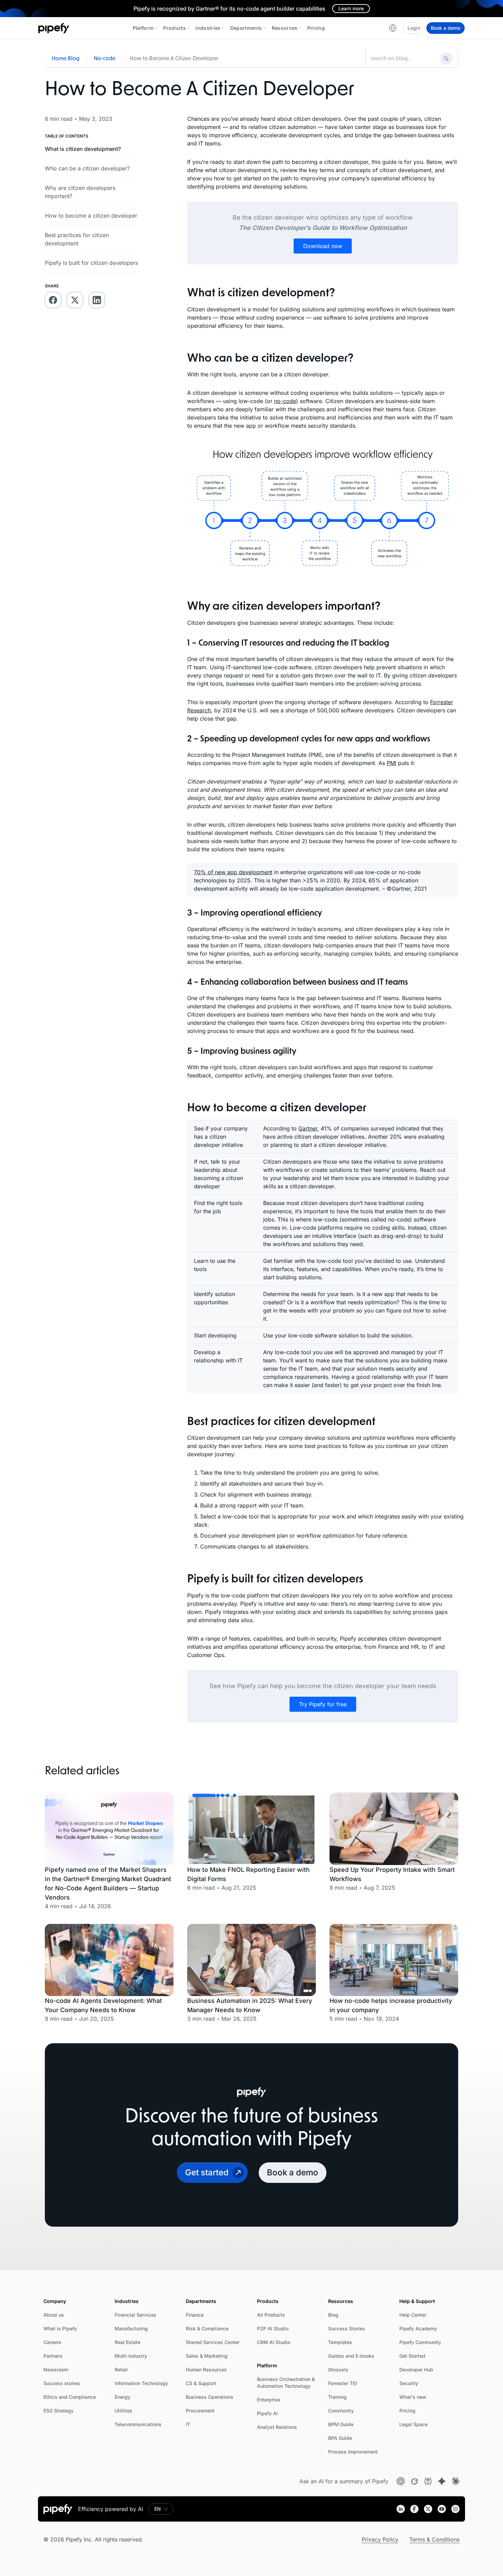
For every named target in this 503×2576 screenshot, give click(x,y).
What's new (413, 2397)
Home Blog (66, 59)
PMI (391, 763)
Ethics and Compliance (70, 2397)
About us (54, 2315)
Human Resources (206, 2370)
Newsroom (56, 2370)
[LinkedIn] (401, 2509)
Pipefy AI (267, 2413)
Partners (53, 2356)
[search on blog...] (404, 59)
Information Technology (141, 2383)
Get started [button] (207, 2172)
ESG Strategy (59, 2411)
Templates (340, 2342)
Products (175, 28)
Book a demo (446, 28)
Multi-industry (131, 2356)
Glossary (338, 2370)
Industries (208, 28)
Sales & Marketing (207, 2356)
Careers (52, 2342)
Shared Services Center (213, 2342)
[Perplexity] (428, 2481)
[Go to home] (54, 28)
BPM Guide (341, 2424)
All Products (271, 2315)
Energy (122, 2397)
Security (409, 2383)
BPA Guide (340, 2438)
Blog (333, 2315)
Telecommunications (138, 2424)
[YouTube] (442, 2509)
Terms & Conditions (434, 2539)
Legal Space (414, 2424)
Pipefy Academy (418, 2328)
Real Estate (127, 2342)
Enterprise (269, 2400)
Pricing (316, 28)
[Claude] (455, 2481)
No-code (105, 59)
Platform (143, 28)
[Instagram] (455, 2509)
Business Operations (210, 2397)
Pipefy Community (420, 2342)
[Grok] (414, 2481)
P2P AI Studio (273, 2328)
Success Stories (347, 2328)
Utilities (124, 2411)
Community (341, 2411)
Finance (195, 2315)
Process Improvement (353, 2452)
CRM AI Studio (274, 2342)
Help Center (413, 2315)
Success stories (62, 2383)
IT (188, 2424)
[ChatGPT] (401, 2481)
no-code (285, 401)
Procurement (200, 2411)
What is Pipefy (60, 2328)
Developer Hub (416, 2370)
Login (414, 28)
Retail (121, 2370)
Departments (246, 28)
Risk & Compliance (207, 2328)
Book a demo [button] (293, 2172)
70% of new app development (233, 872)
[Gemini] (442, 2481)
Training (337, 2397)
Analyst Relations (277, 2427)
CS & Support (201, 2383)
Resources (285, 28)
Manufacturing (131, 2328)
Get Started (412, 2356)
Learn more (351, 8)
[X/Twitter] (428, 2509)
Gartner (308, 1128)
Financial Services (136, 2315)
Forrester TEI (343, 2383)
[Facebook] (414, 2509)
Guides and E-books (351, 2356)
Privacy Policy (380, 2539)
